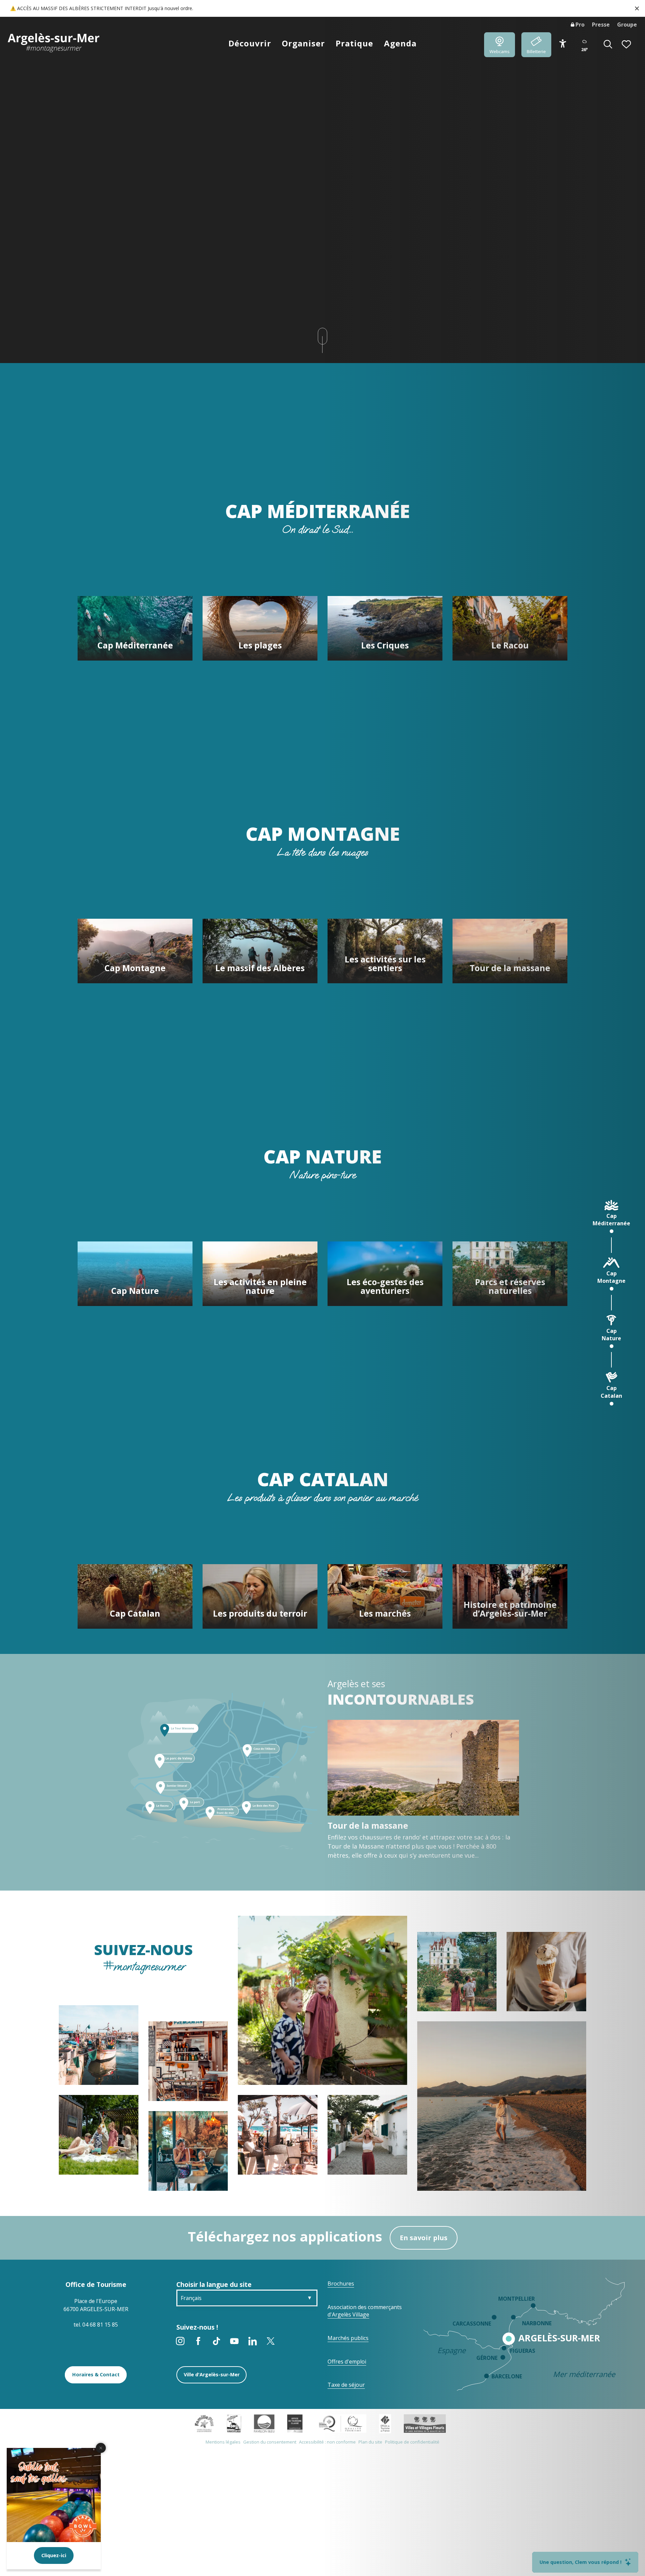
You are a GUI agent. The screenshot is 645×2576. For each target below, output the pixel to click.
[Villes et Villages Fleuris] (425, 2423)
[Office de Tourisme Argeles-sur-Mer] (54, 43)
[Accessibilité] (563, 44)
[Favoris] (627, 45)
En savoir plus (424, 2238)
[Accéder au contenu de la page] (322, 336)
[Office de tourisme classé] (295, 2423)
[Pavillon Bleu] (264, 2423)
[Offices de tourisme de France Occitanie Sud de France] (341, 2423)
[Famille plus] (204, 2423)
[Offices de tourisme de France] (385, 2423)
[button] (608, 45)
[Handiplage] (234, 2423)
